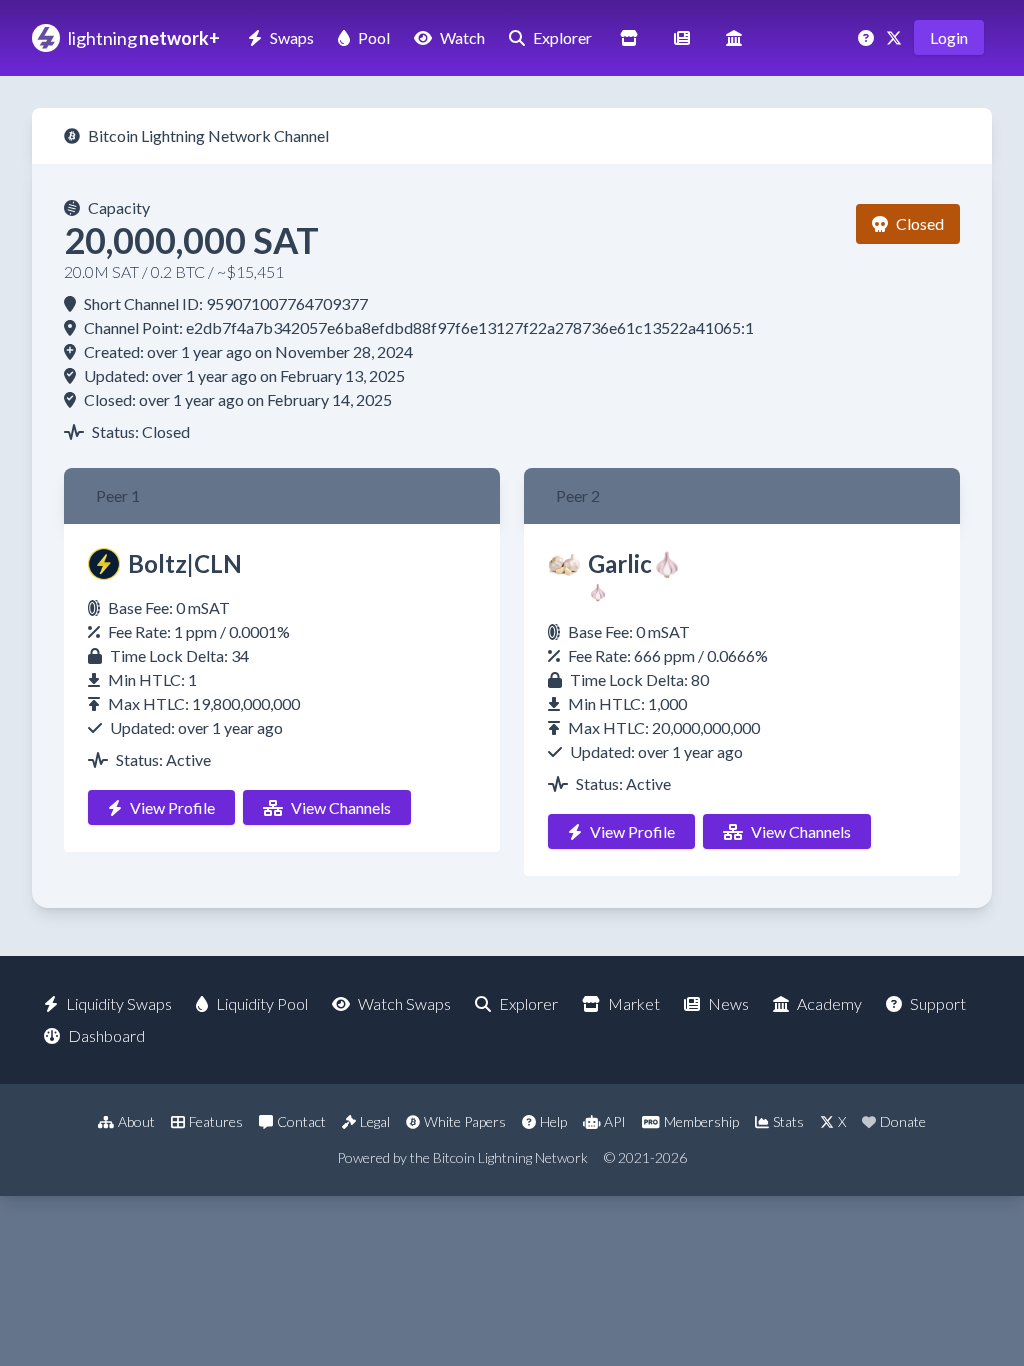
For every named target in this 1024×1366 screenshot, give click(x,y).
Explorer (562, 37)
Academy (829, 1003)
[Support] (868, 37)
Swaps (292, 37)
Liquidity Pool (262, 1003)
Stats (788, 1121)
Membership (701, 1121)
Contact (301, 1121)
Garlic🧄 (635, 563)
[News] (682, 37)
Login (949, 37)
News (728, 1003)
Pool (374, 37)
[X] (896, 37)
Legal (375, 1121)
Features (216, 1121)
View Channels (341, 807)
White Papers (465, 1121)
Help (553, 1121)
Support (938, 1003)
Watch (462, 37)
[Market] (629, 37)
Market (634, 1003)
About (136, 1121)
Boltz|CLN (185, 563)
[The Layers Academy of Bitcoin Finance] (734, 37)
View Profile (172, 807)
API (615, 1121)
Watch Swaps (404, 1003)
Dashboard (106, 1035)
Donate (903, 1121)
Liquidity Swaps (119, 1003)
